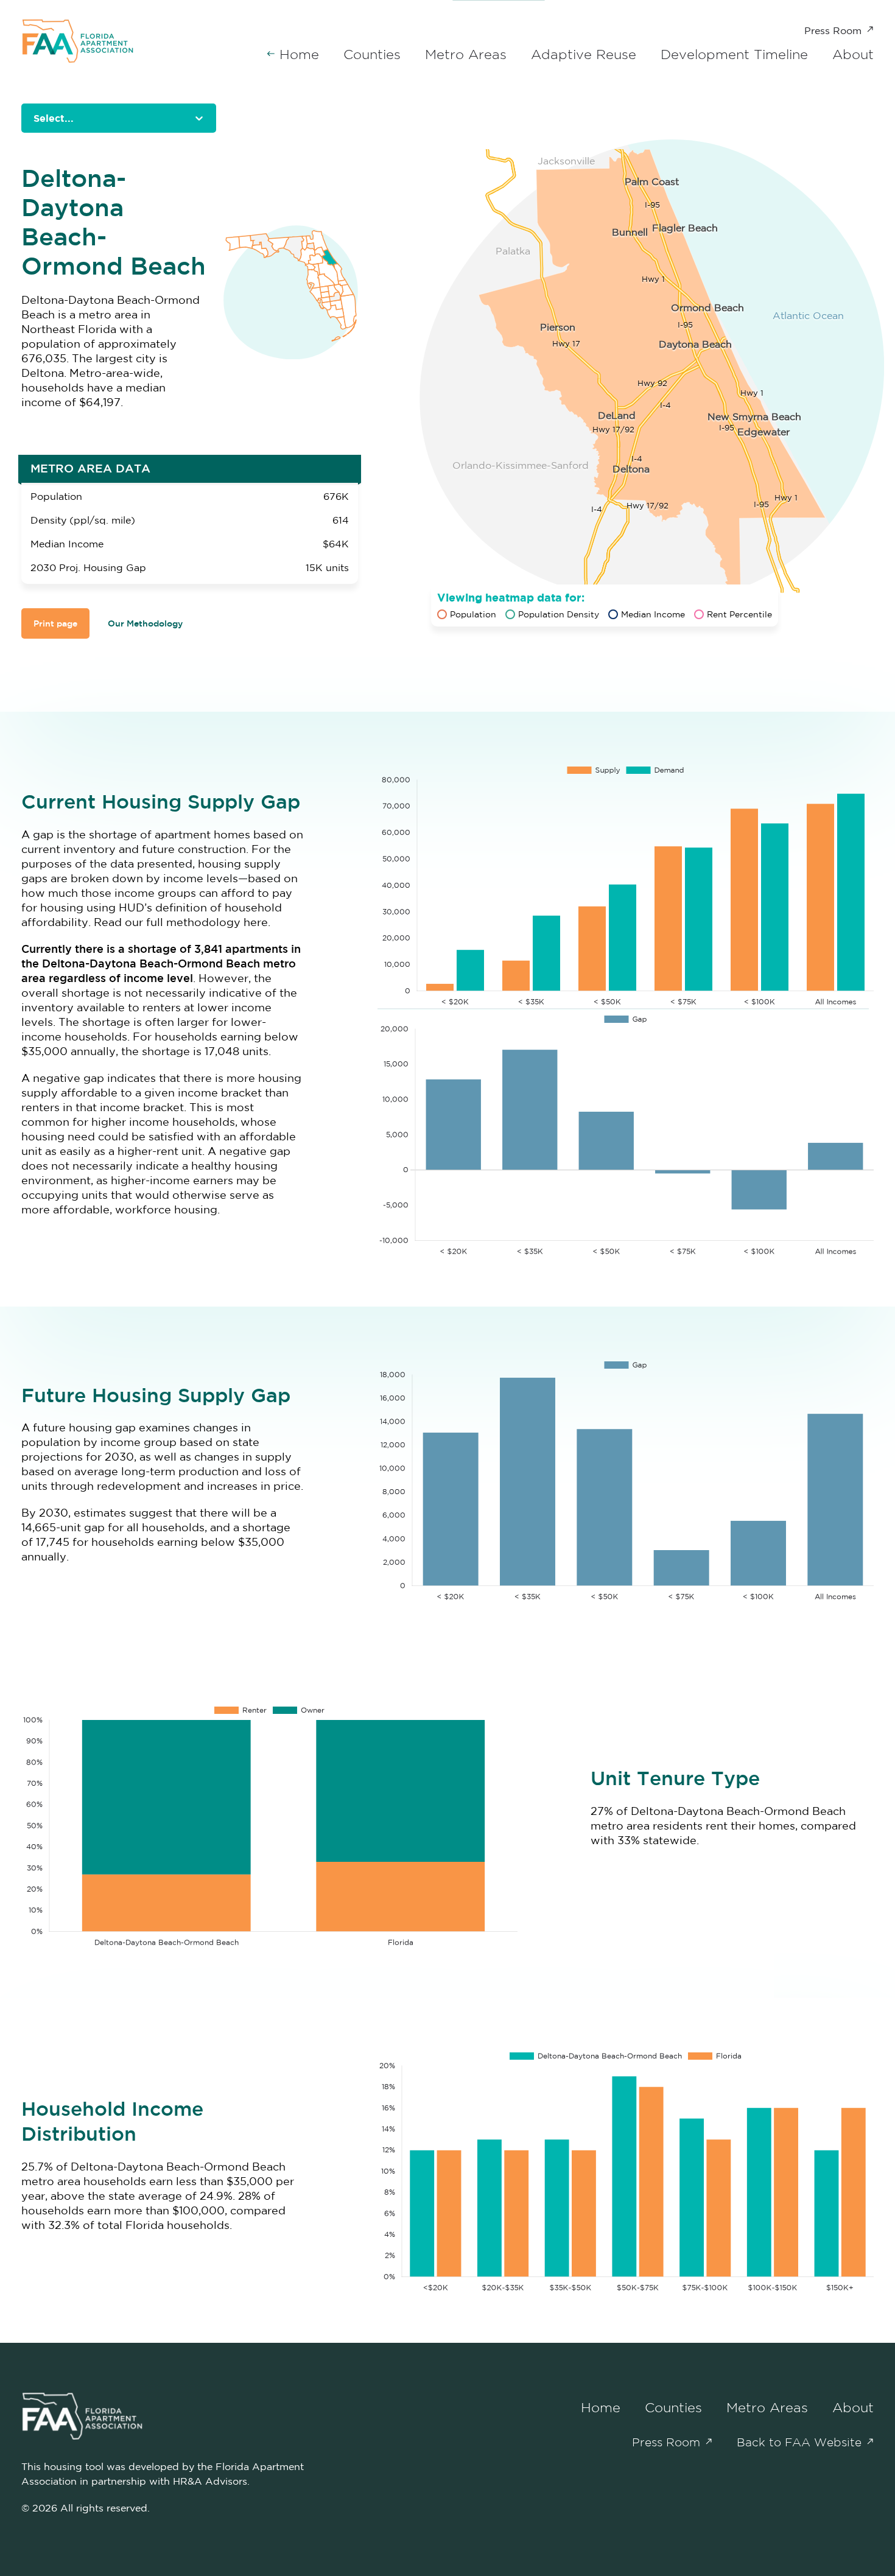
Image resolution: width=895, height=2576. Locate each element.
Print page (55, 623)
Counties (372, 54)
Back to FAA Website (799, 2442)
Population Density (559, 614)
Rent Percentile (739, 614)
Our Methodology (145, 623)
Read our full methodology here (181, 922)
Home (299, 54)
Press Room (833, 30)
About (853, 54)
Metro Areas (466, 54)
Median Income (653, 614)
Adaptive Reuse (584, 54)
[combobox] (35, 118)
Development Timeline (734, 54)
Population (473, 614)
